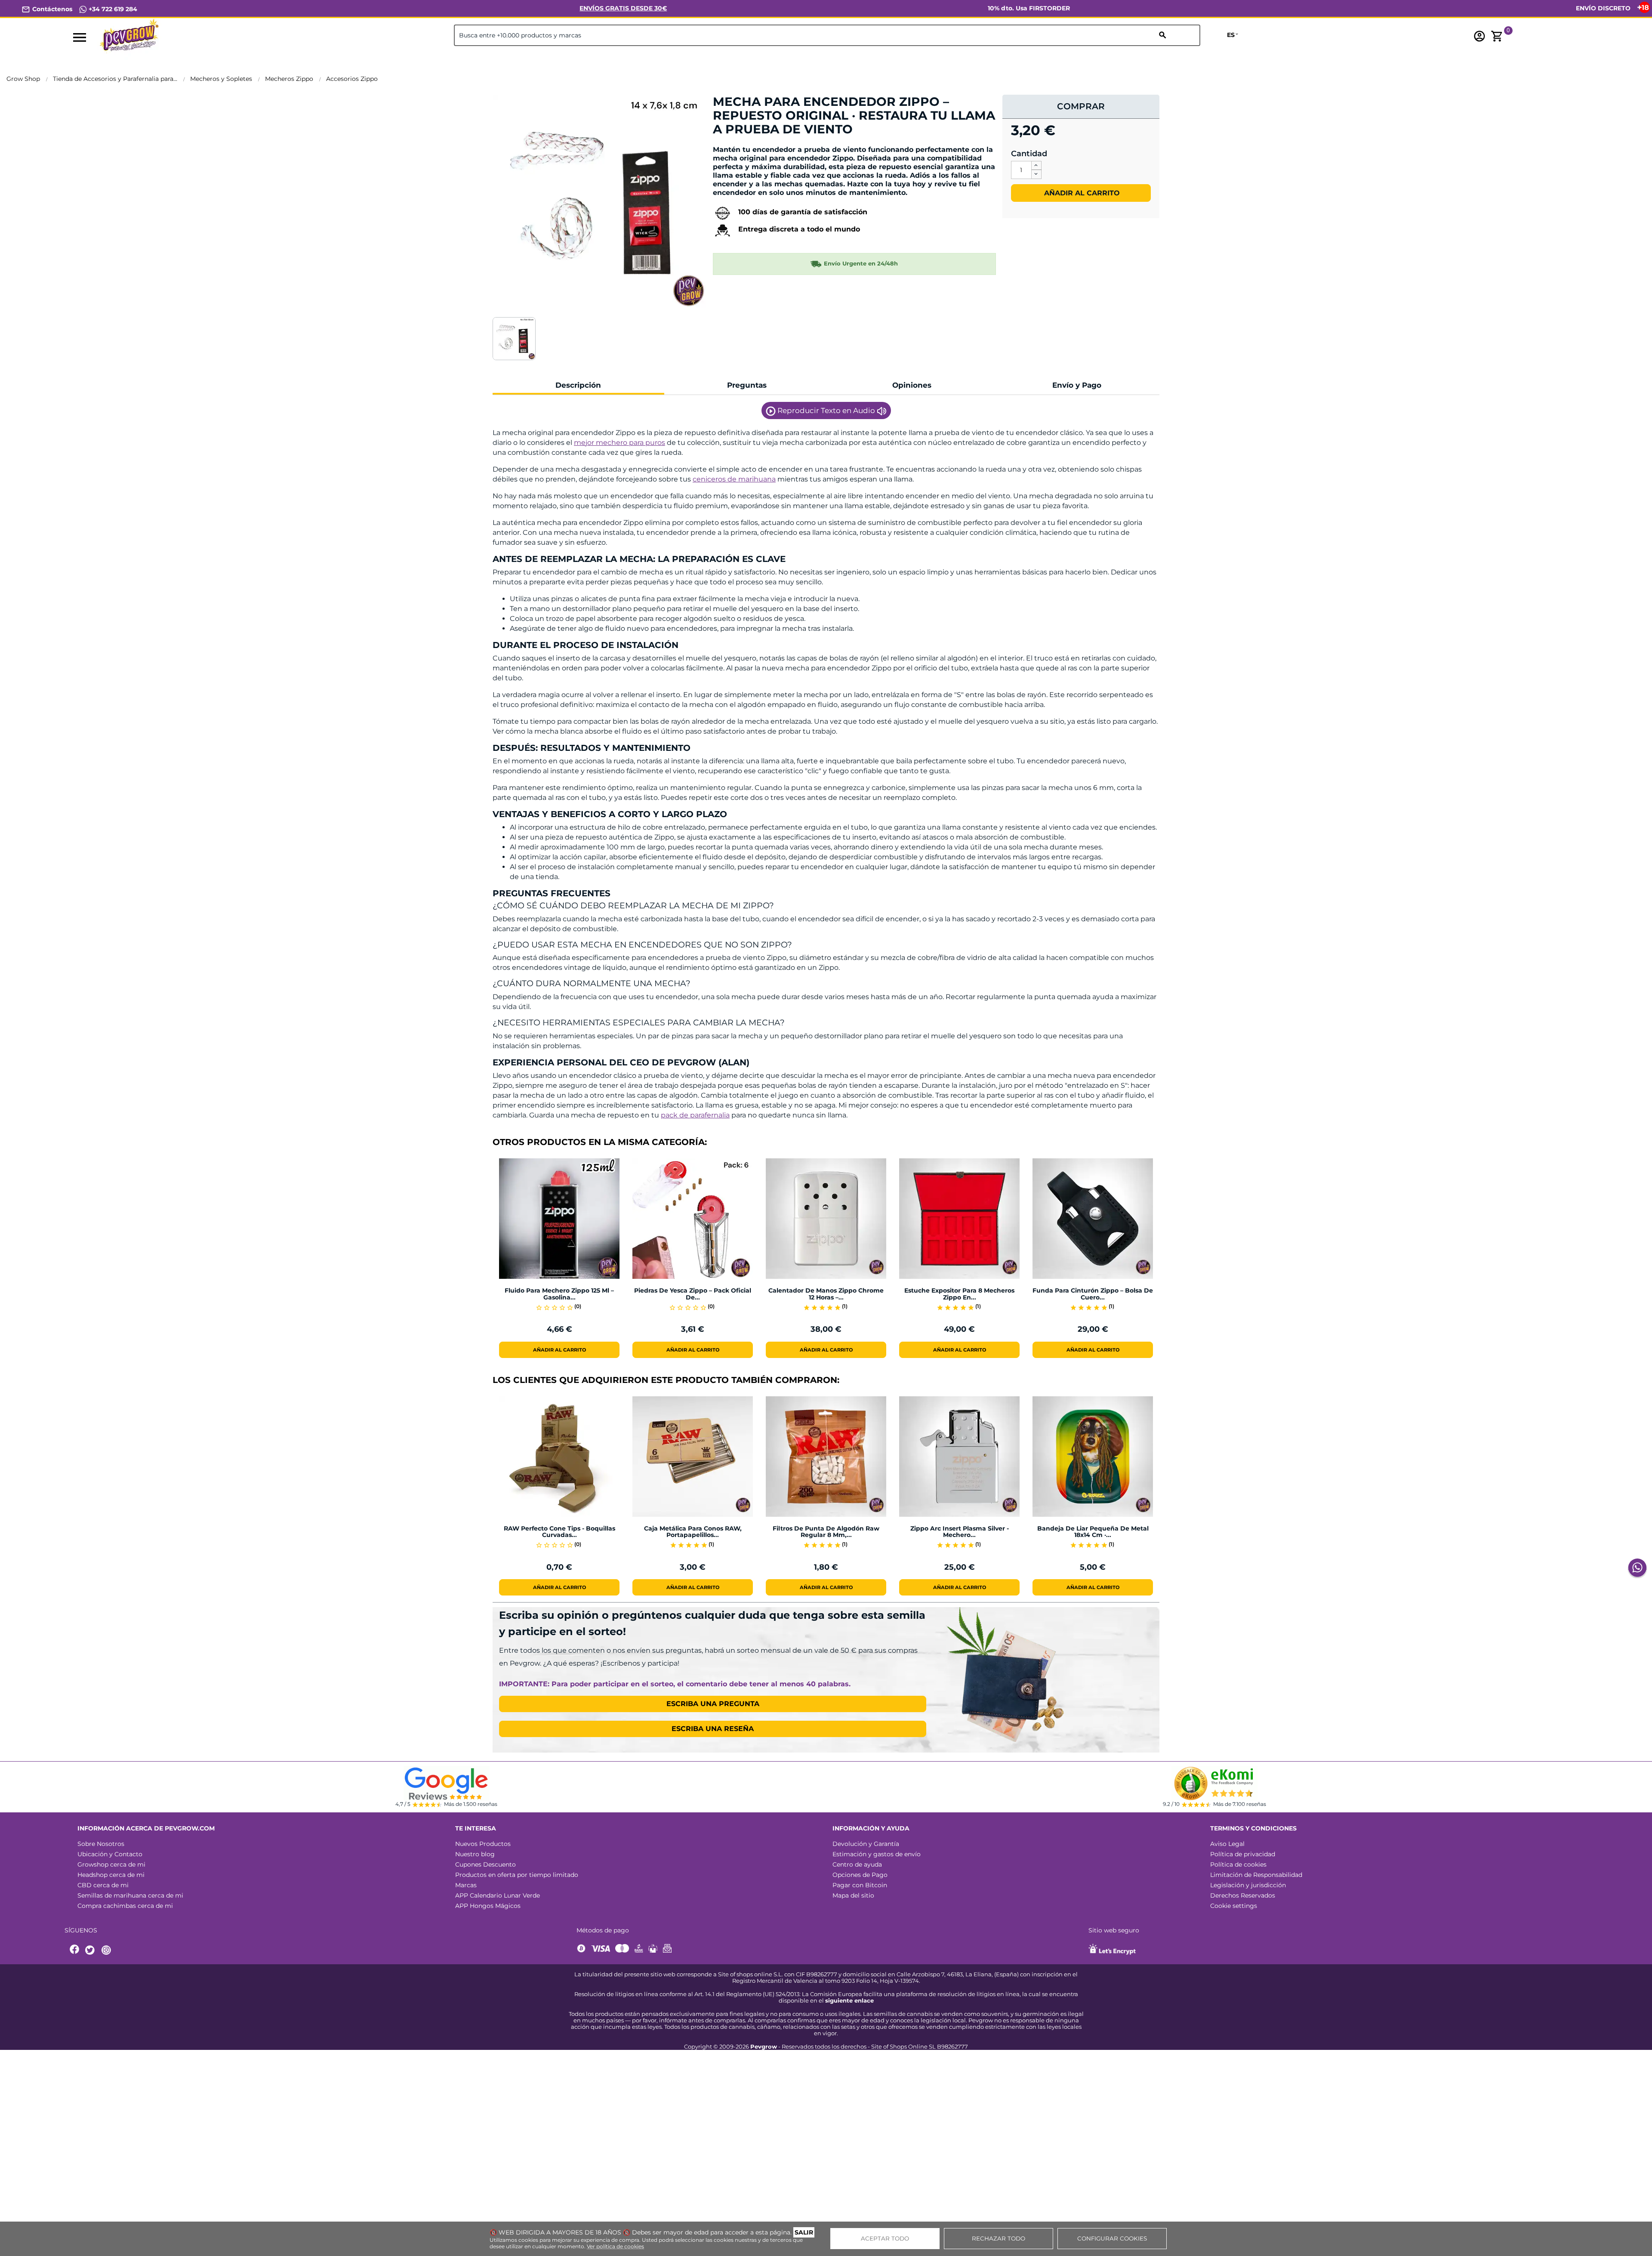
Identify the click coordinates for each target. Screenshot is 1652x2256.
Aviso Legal (1227, 1844)
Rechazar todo (999, 2238)
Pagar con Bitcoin (860, 1885)
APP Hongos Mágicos (488, 1906)
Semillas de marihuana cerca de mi (130, 1895)
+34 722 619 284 (112, 9)
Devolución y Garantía (866, 1844)
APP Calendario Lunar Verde (498, 1895)
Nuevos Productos (483, 1844)
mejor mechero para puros (619, 443)
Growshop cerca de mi (111, 1864)
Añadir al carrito (1081, 193)
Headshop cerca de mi (111, 1875)
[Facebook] (75, 1950)
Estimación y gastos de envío (877, 1854)
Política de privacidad (1243, 1854)
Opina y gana (740, 144)
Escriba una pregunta (713, 1704)
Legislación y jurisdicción (1248, 1885)
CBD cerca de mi (103, 1885)
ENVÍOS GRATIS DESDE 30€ (623, 8)
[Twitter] (91, 1950)
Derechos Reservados (1243, 1895)
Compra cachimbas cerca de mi (125, 1906)
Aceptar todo (885, 2238)
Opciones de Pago (860, 1875)
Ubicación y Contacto (110, 1854)
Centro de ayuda (857, 1864)
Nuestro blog (475, 1854)
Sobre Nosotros (101, 1844)
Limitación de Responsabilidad (1256, 1875)
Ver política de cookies (615, 2246)
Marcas (466, 1885)
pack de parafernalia (695, 1115)
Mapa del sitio (853, 1895)
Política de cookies (1238, 1864)
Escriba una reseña (713, 1729)
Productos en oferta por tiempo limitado (517, 1875)
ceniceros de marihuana (734, 479)
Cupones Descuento (485, 1864)
